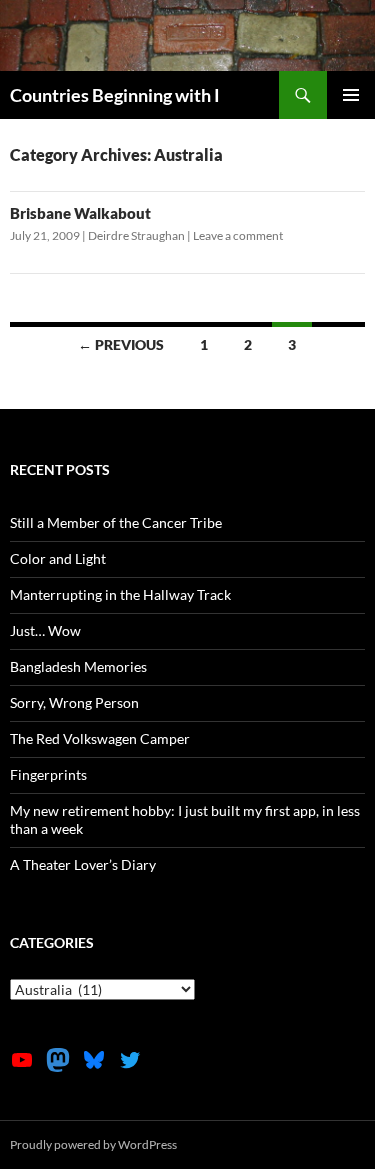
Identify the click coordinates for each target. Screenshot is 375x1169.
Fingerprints (48, 774)
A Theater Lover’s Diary (83, 864)
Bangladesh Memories (78, 666)
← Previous (121, 344)
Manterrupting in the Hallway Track (120, 594)
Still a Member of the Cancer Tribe (116, 522)
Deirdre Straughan (136, 235)
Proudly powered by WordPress (93, 1144)
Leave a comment (238, 235)
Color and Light (58, 558)
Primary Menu (351, 95)
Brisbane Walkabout (80, 213)
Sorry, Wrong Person (74, 702)
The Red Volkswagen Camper (100, 738)
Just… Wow (45, 630)
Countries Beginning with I (115, 95)
